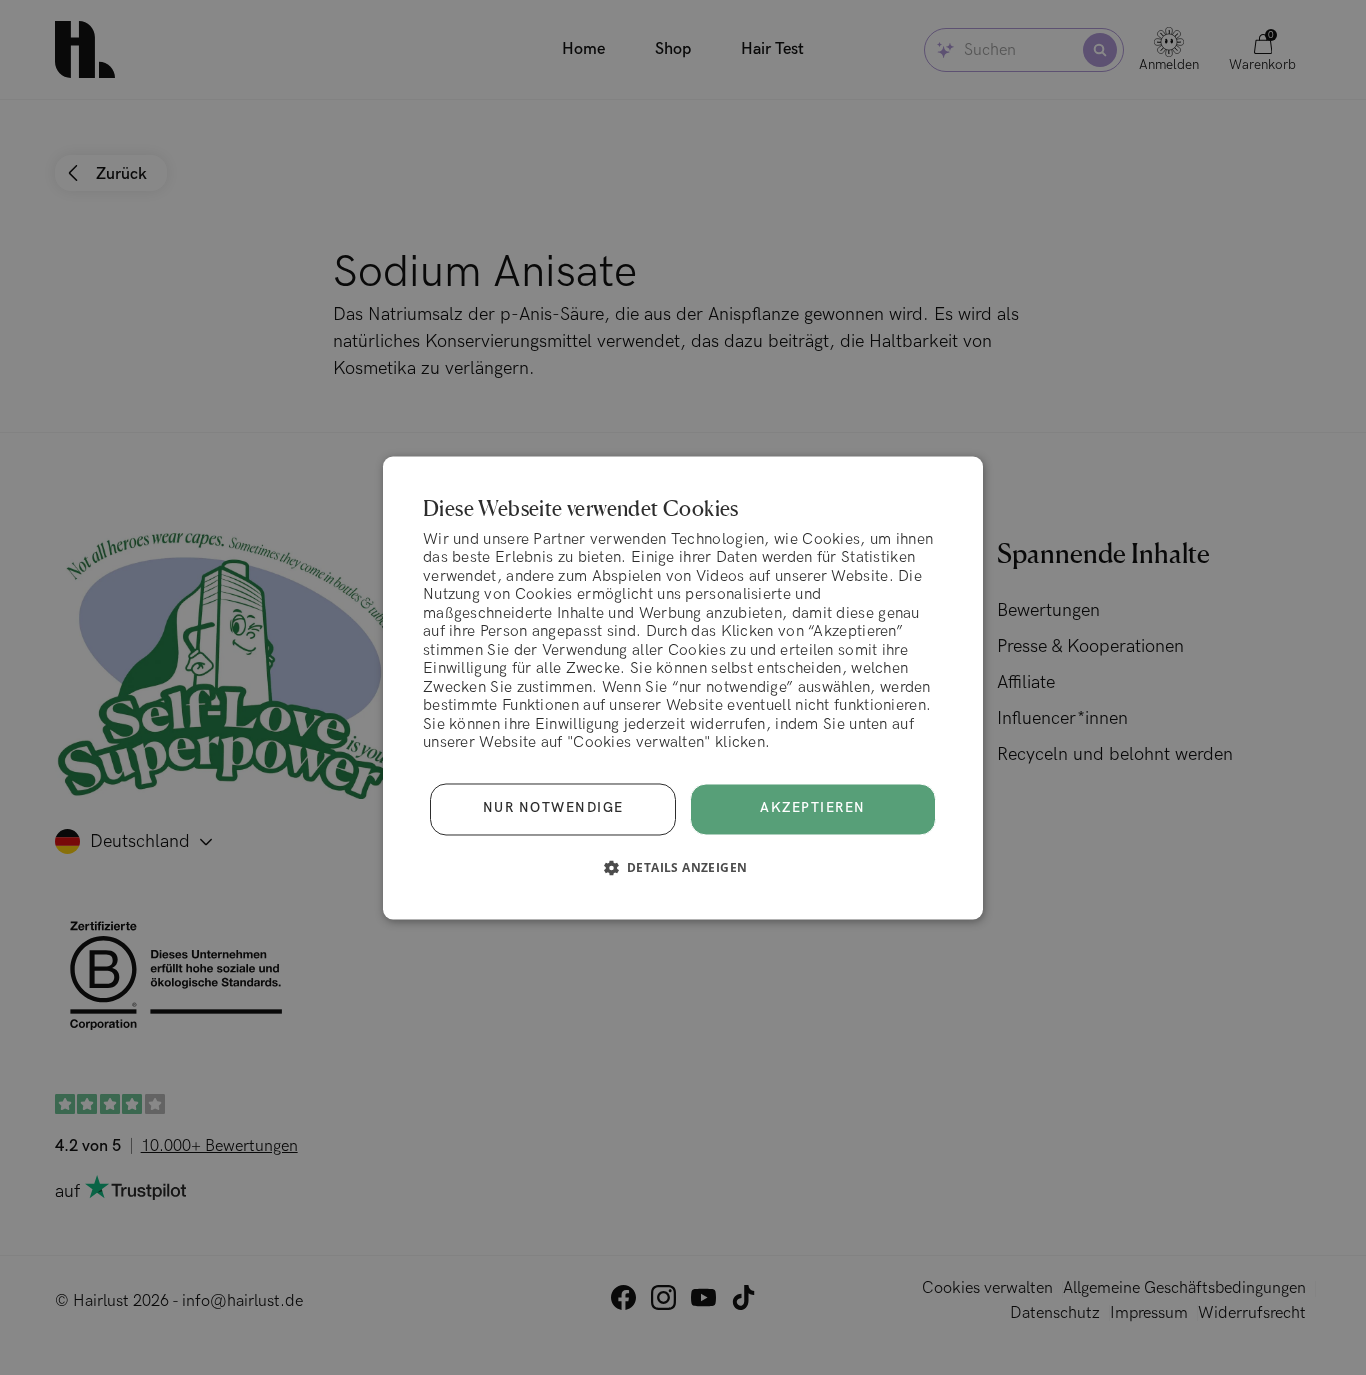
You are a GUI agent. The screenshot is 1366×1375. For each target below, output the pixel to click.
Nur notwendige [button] (553, 809)
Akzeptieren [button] (813, 808)
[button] (683, 867)
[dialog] (683, 687)
